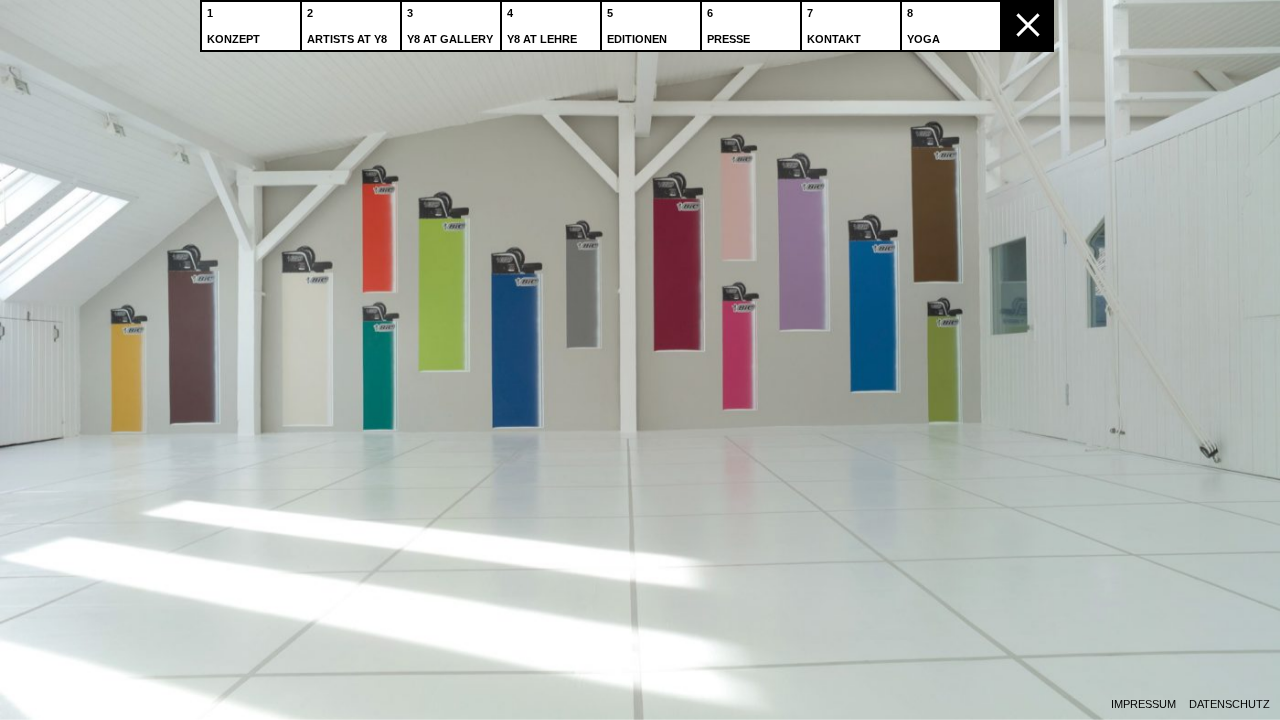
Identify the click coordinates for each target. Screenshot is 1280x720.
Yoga (923, 39)
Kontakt (834, 39)
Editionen (637, 39)
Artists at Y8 (347, 39)
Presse (728, 39)
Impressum (1143, 704)
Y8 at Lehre (542, 39)
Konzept (233, 39)
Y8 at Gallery (450, 39)
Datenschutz (1229, 704)
